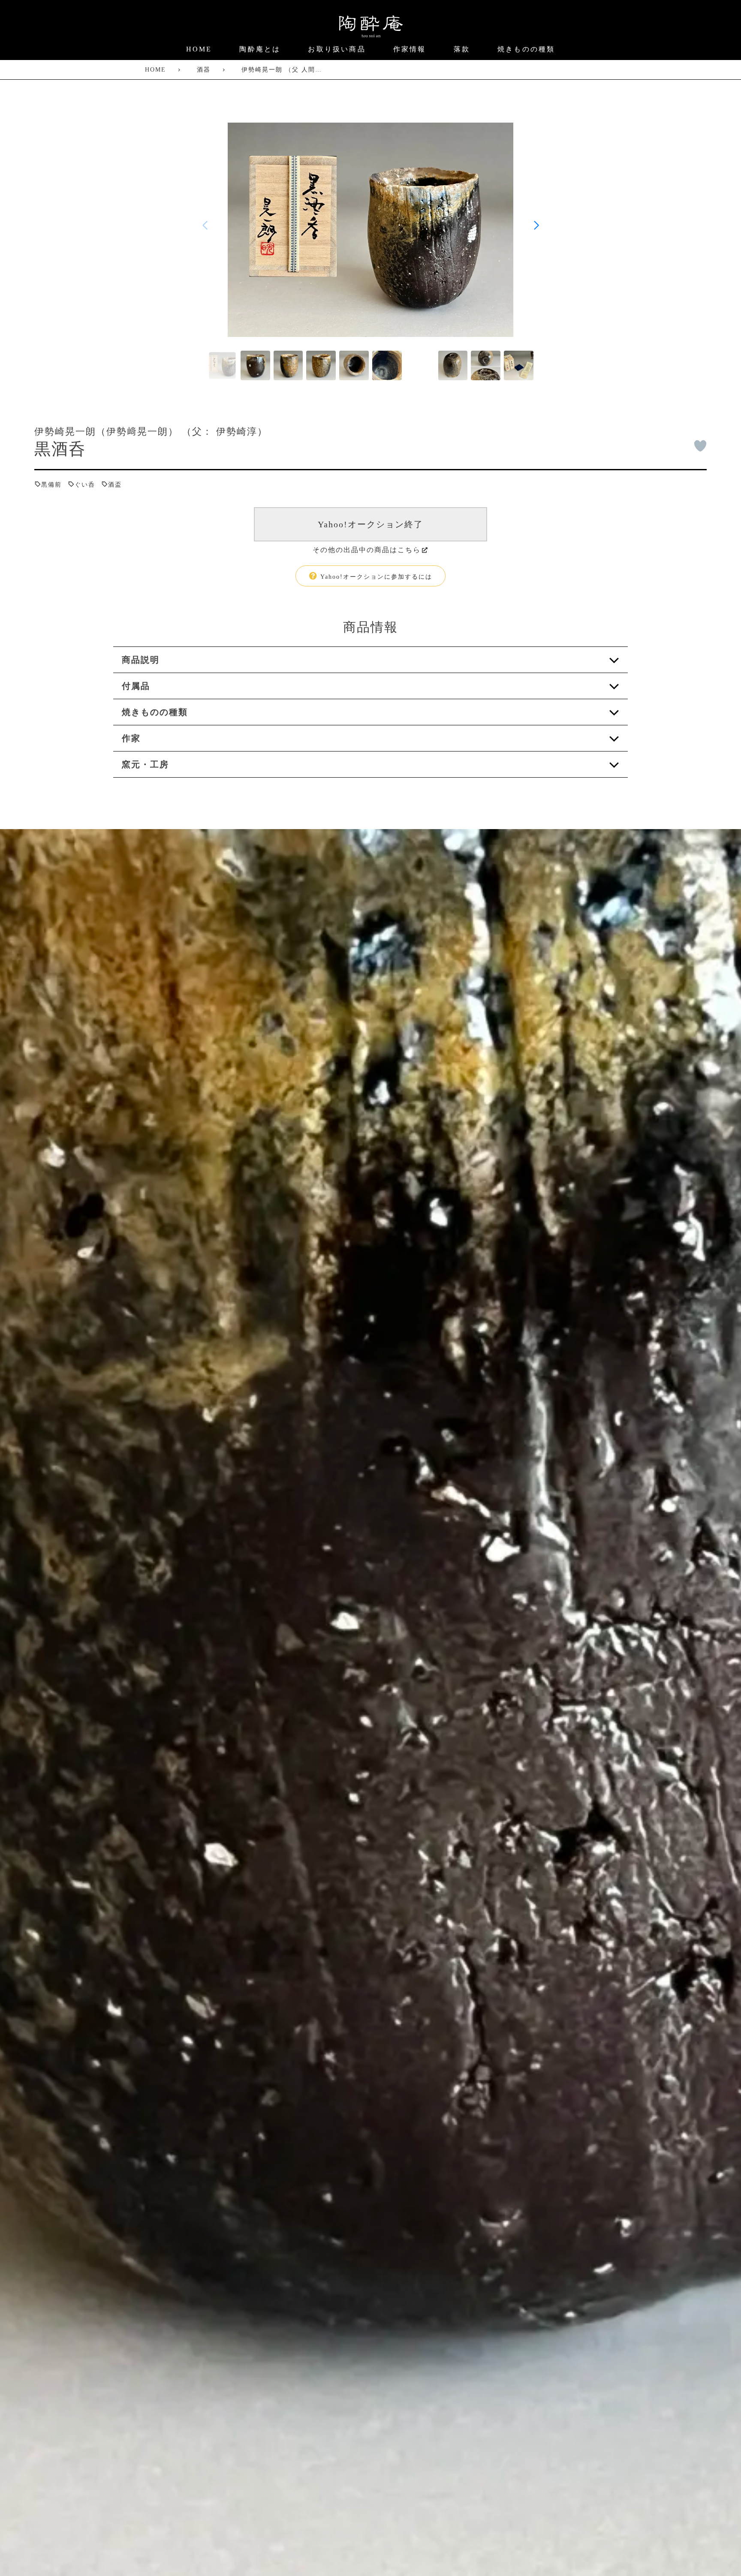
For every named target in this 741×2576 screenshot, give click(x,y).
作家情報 (410, 49)
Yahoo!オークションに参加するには (375, 577)
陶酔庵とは (260, 49)
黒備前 (51, 485)
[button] (536, 225)
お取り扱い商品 (337, 49)
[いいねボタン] (700, 446)
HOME (199, 49)
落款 (462, 49)
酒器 (204, 70)
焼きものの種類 (526, 49)
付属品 (136, 686)
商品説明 (141, 660)
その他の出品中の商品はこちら (367, 550)
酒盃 (115, 485)
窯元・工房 (145, 764)
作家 (131, 738)
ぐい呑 (85, 485)
